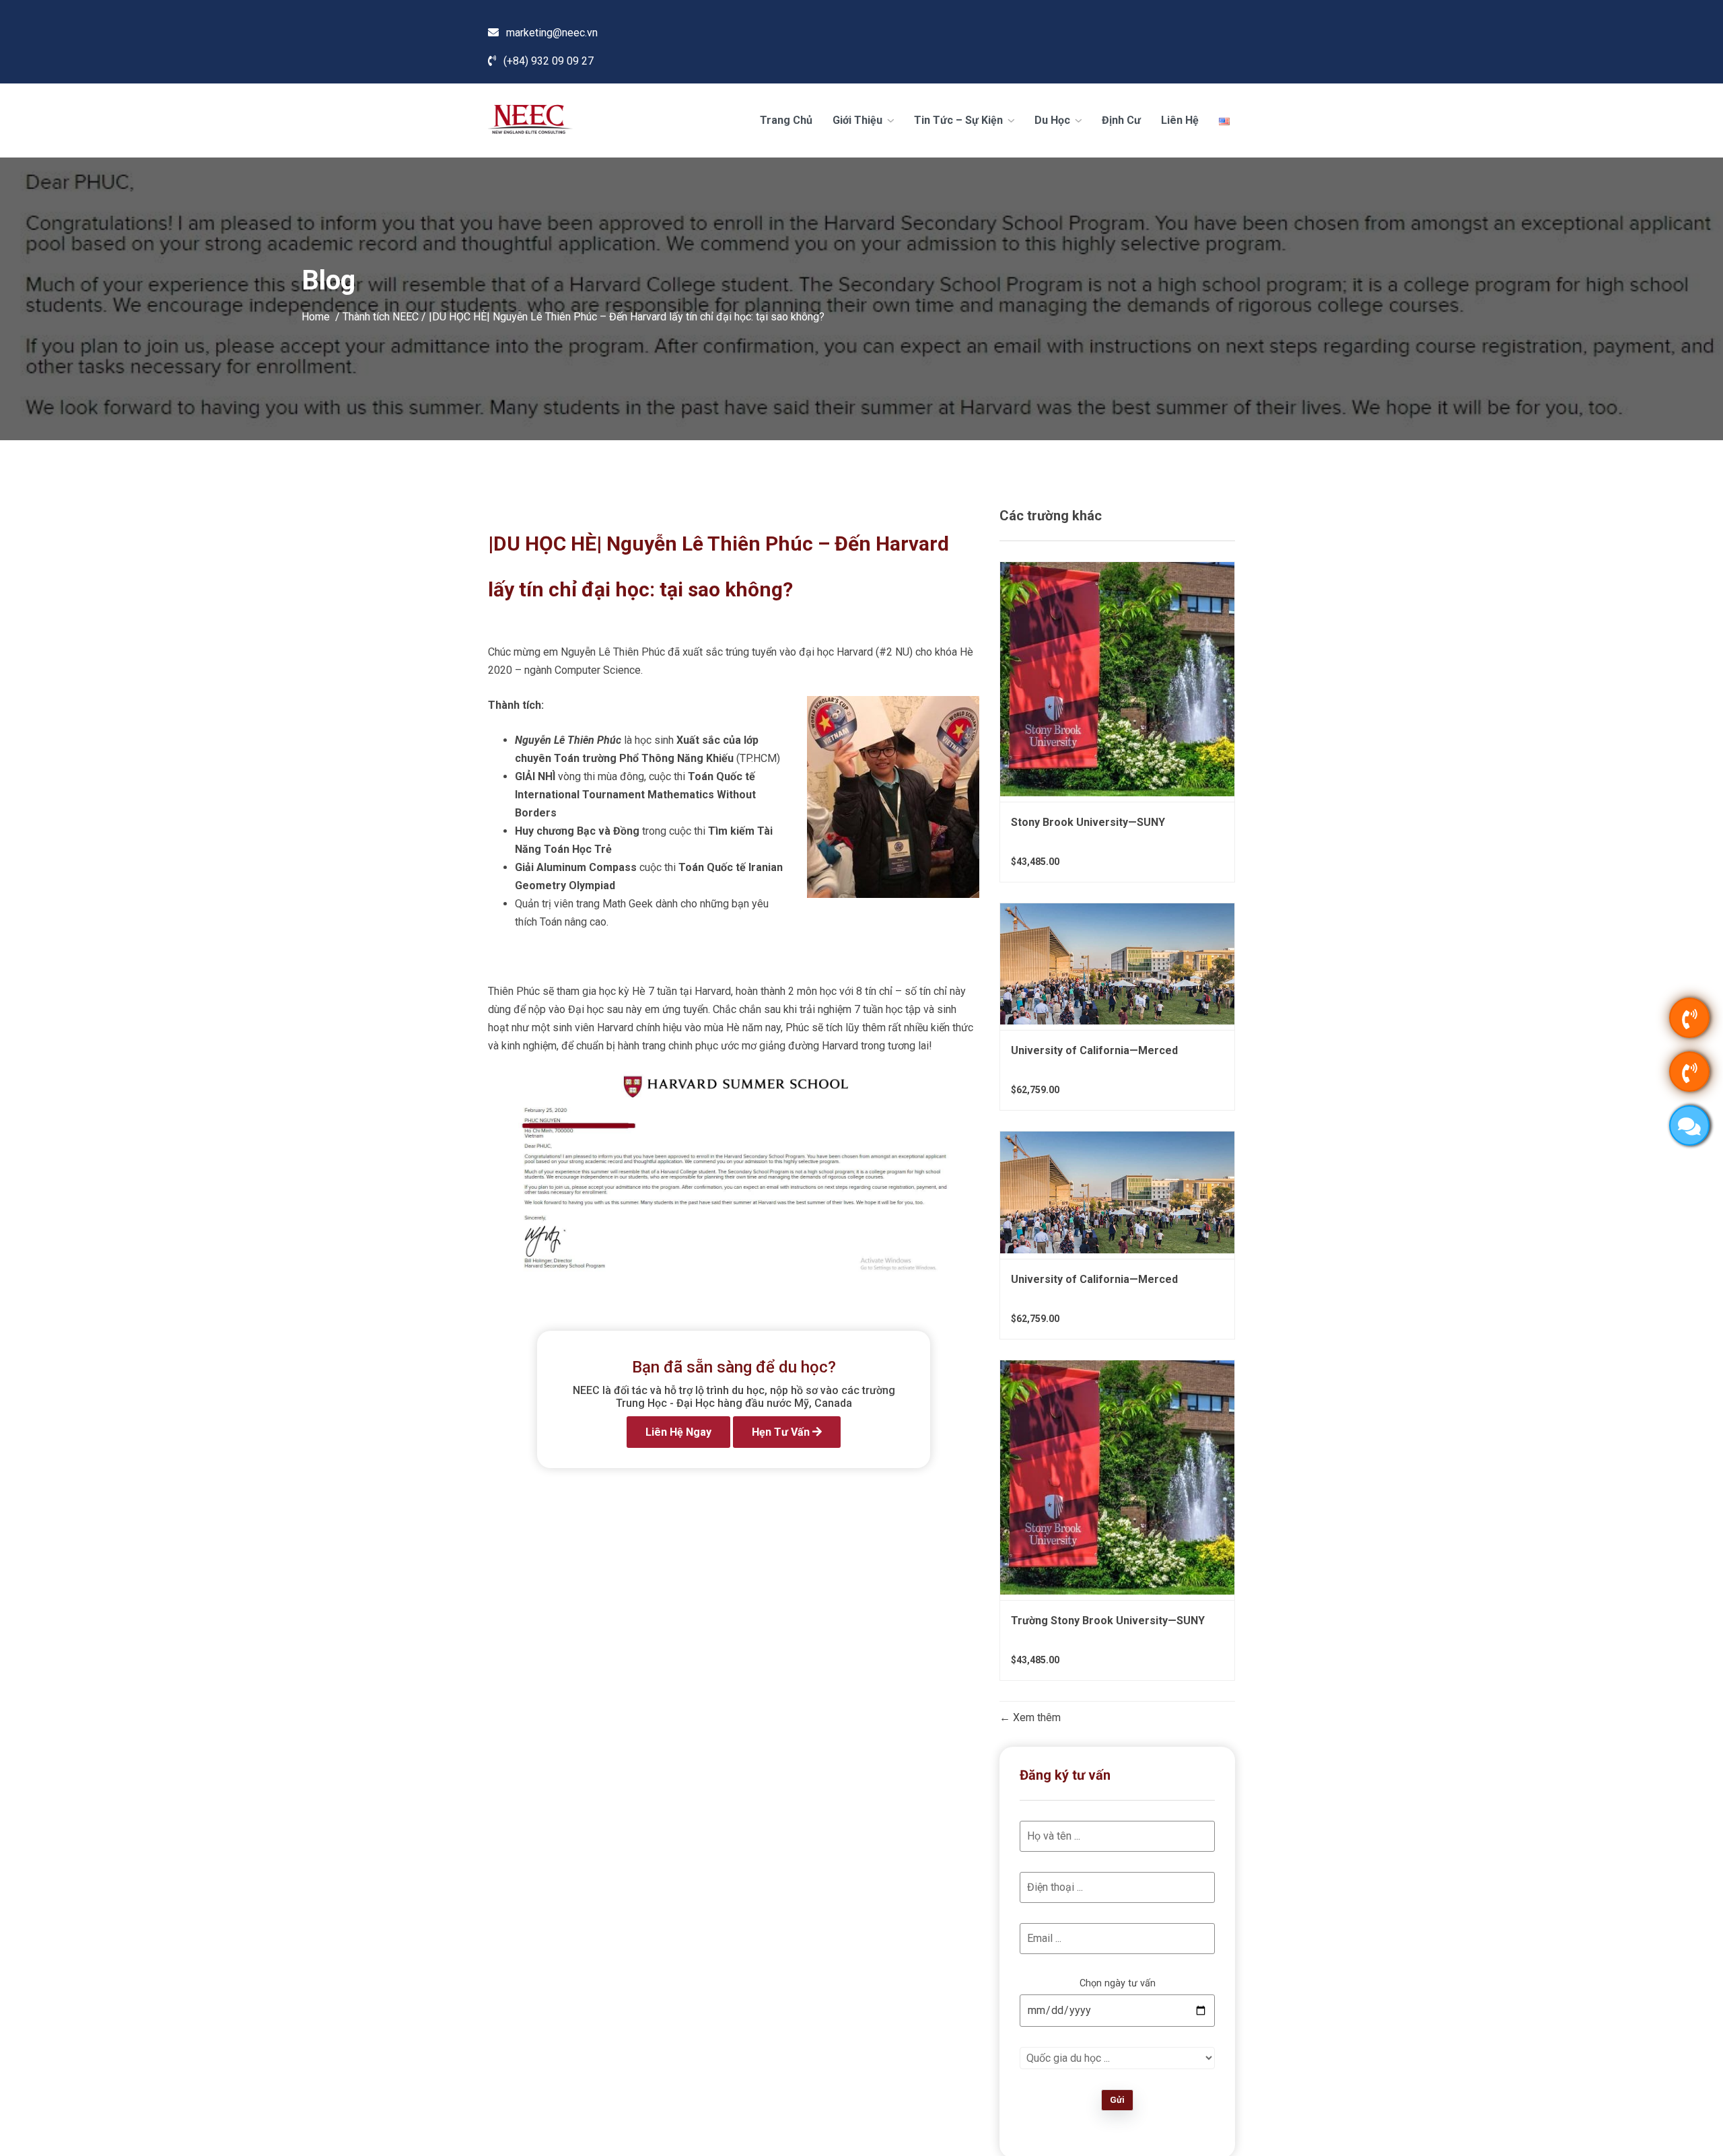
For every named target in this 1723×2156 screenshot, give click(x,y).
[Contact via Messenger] (1689, 1125)
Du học (1054, 120)
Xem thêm (1035, 1718)
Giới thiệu (859, 120)
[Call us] (1689, 1018)
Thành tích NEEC (381, 316)
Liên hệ (1180, 120)
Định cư (1121, 120)
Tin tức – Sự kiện (960, 120)
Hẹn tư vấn (782, 1432)
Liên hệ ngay (678, 1432)
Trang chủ (786, 120)
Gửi (1117, 2100)
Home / (322, 316)
